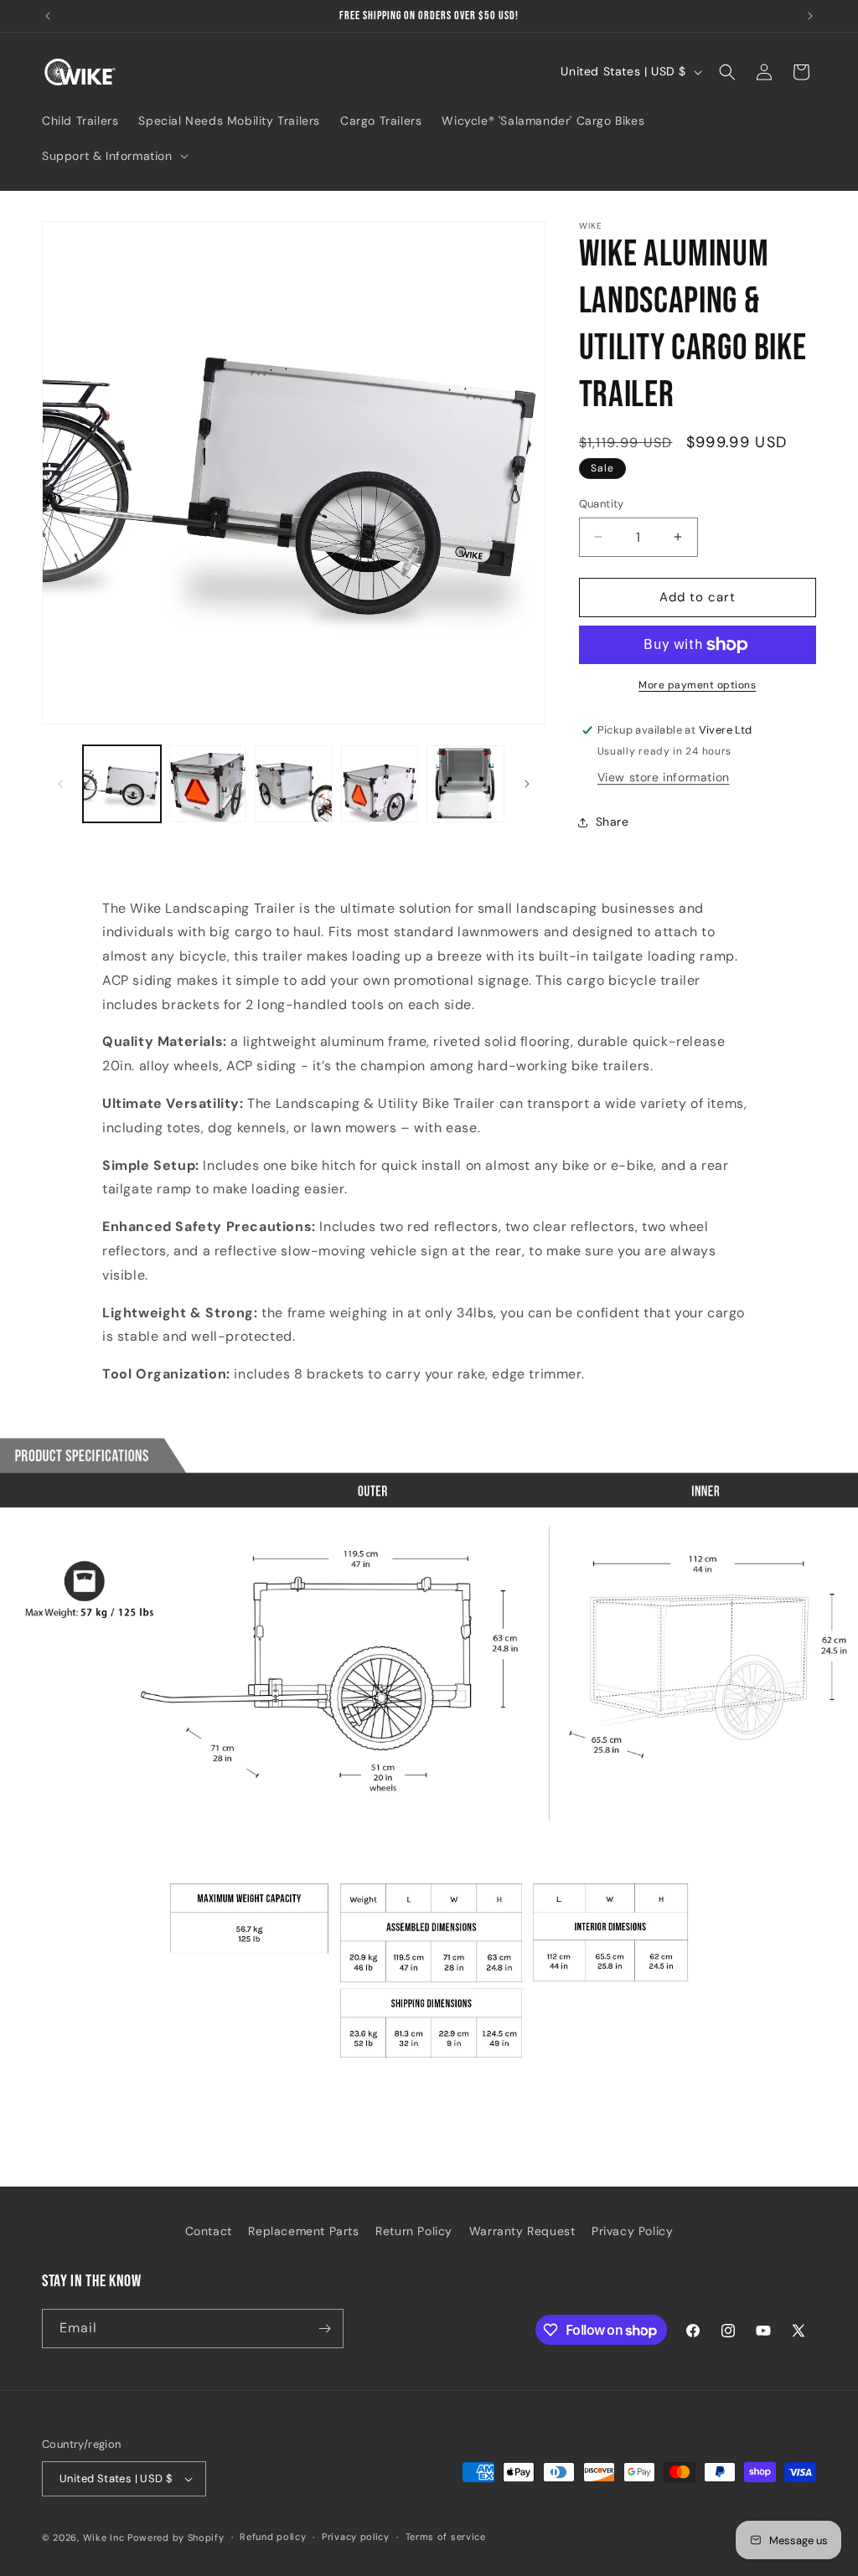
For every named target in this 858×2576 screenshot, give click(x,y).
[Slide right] (527, 784)
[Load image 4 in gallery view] (380, 784)
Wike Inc (104, 2537)
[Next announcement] (810, 16)
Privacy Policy (632, 2231)
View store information (664, 777)
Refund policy (273, 2537)
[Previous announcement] (48, 16)
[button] (114, 156)
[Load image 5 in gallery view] (465, 784)
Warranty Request (522, 2231)
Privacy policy (356, 2537)
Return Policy (414, 2231)
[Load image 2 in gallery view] (208, 784)
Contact (209, 2231)
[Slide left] (60, 784)
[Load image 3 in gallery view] (294, 784)
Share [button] (612, 822)
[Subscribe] (324, 2329)
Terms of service (446, 2537)
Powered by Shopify (176, 2537)
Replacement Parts (303, 2231)
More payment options (697, 685)
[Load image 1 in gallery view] (122, 784)
